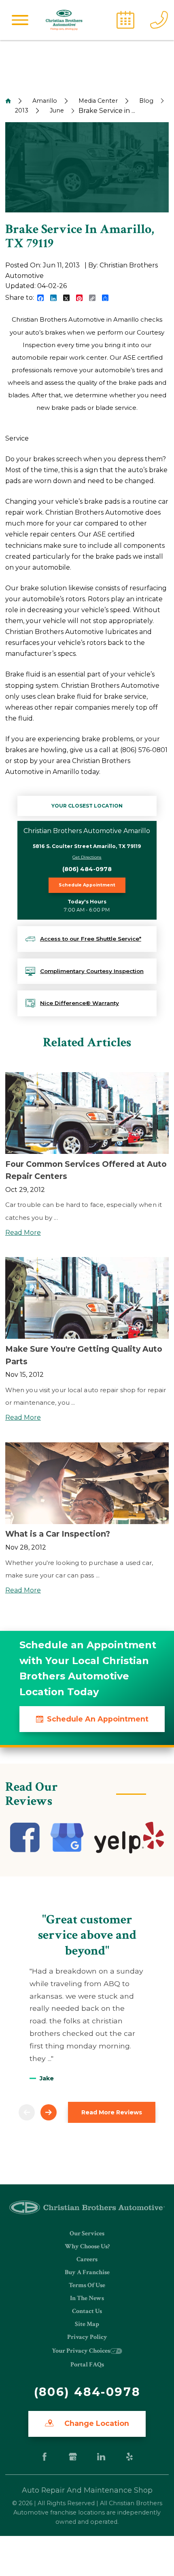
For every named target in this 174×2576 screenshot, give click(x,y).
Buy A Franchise (87, 2272)
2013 (22, 110)
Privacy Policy (87, 2337)
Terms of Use (87, 2285)
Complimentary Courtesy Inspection (92, 971)
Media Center (98, 101)
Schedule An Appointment (98, 1719)
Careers (87, 2259)
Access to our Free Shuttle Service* (91, 939)
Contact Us (87, 2311)
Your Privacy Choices (81, 2351)
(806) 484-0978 (87, 869)
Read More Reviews (112, 2112)
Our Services (87, 2234)
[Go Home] (8, 101)
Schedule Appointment (87, 885)
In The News (87, 2298)
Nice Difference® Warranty (80, 1003)
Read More (23, 1233)
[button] (20, 20)
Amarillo (45, 101)
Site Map (87, 2324)
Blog (146, 101)
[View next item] (49, 2112)
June (57, 110)
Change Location (96, 2423)
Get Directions (87, 857)
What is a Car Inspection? (58, 1534)
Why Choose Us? (87, 2246)
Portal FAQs (87, 2365)
